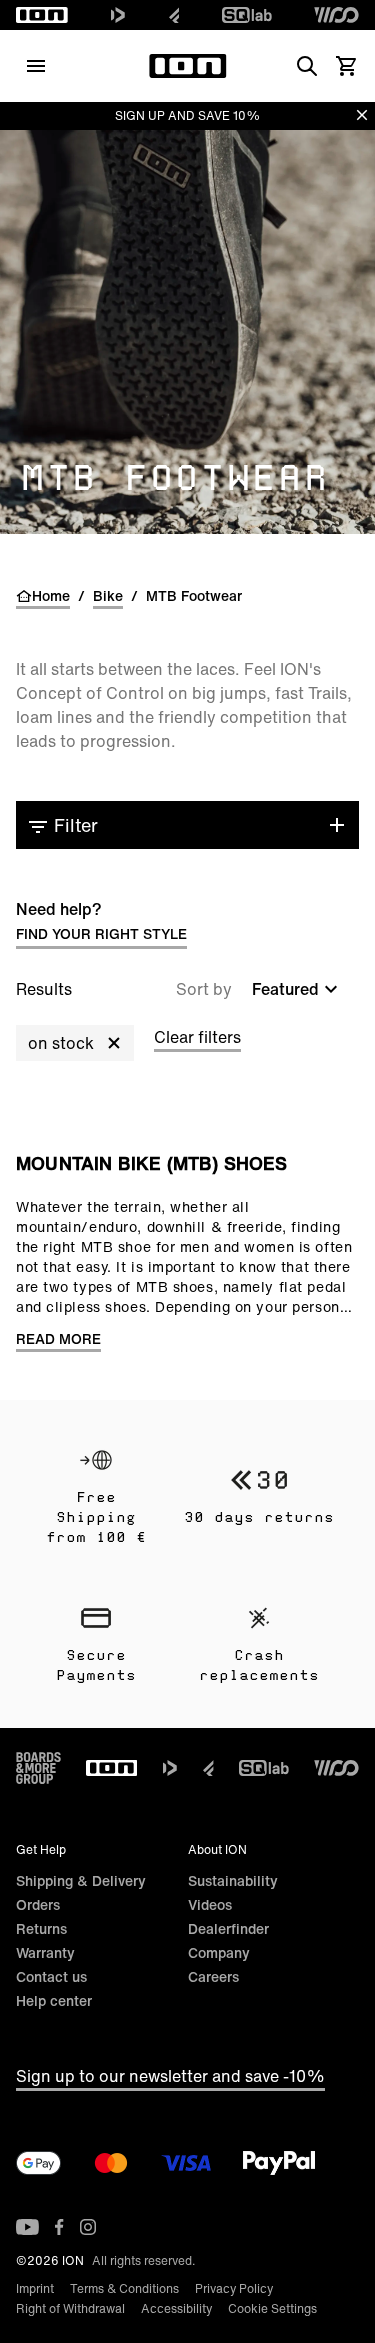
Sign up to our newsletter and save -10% (170, 2076)
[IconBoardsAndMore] (38, 1768)
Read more (58, 1339)
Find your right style (101, 933)
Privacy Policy (234, 2288)
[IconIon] (42, 15)
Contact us (51, 1976)
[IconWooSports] (336, 15)
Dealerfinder (228, 1928)
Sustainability (233, 1880)
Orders (38, 1904)
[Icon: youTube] (27, 2227)
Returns (41, 1928)
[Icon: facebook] (59, 2227)
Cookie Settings (272, 2308)
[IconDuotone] (118, 15)
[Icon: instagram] (88, 2227)
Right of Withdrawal (70, 2308)
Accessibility (176, 2308)
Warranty (45, 1952)
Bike (108, 596)
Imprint (35, 2288)
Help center (54, 2000)
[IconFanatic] (174, 15)
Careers (213, 1976)
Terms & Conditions (124, 2288)
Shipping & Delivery (81, 1880)
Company (219, 1952)
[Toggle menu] (36, 66)
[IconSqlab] (247, 15)
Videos (210, 1904)
